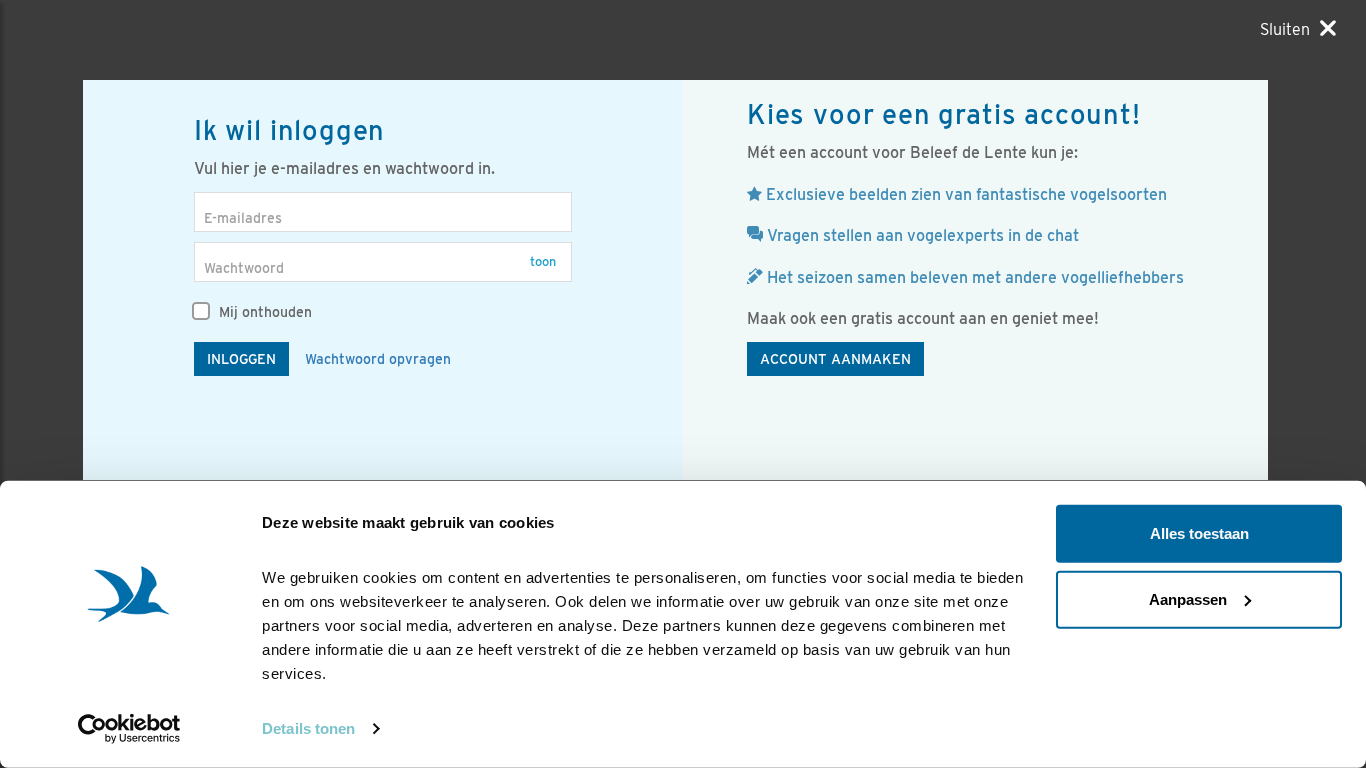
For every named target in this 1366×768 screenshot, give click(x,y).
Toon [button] (543, 261)
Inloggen (241, 359)
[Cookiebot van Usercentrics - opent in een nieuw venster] (129, 729)
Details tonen (308, 728)
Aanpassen (1188, 598)
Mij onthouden (263, 312)
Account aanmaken (835, 359)
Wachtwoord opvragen (378, 359)
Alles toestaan (1199, 533)
